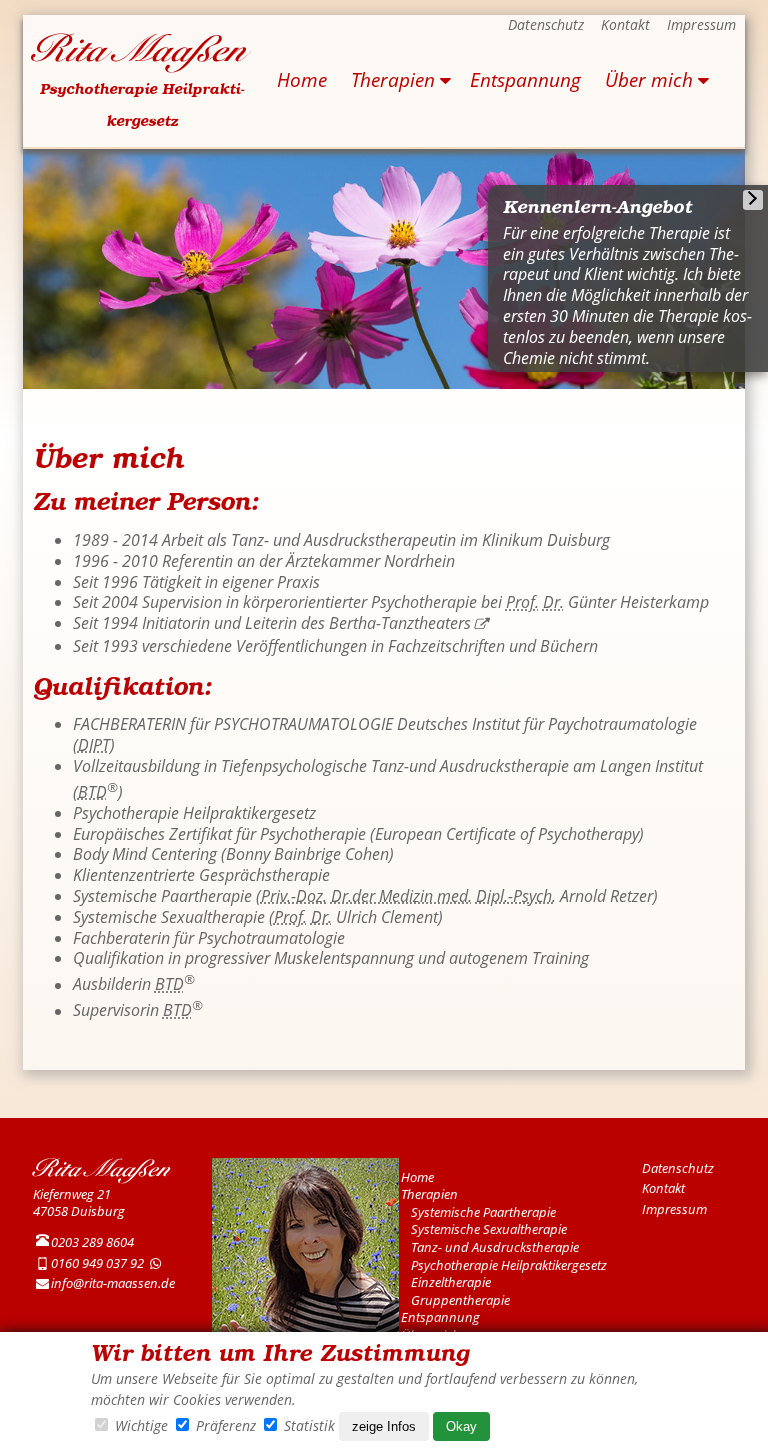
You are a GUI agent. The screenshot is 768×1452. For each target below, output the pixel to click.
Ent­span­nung (525, 79)
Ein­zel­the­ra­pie (451, 1282)
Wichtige (141, 1425)
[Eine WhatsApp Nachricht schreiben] (156, 1263)
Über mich (649, 79)
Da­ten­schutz (546, 24)
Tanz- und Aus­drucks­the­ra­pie (495, 1247)
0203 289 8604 (92, 1242)
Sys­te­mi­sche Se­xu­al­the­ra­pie (489, 1229)
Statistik (309, 1425)
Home (302, 79)
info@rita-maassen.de (113, 1283)
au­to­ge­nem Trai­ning (519, 958)
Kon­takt (625, 24)
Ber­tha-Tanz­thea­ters (400, 623)
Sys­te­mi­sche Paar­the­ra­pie (483, 1212)
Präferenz (226, 1425)
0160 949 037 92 (97, 1263)
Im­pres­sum (701, 24)
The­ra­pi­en (393, 79)
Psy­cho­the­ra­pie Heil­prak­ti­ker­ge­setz (509, 1265)
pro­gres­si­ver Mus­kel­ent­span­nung (299, 958)
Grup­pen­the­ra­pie (460, 1300)
